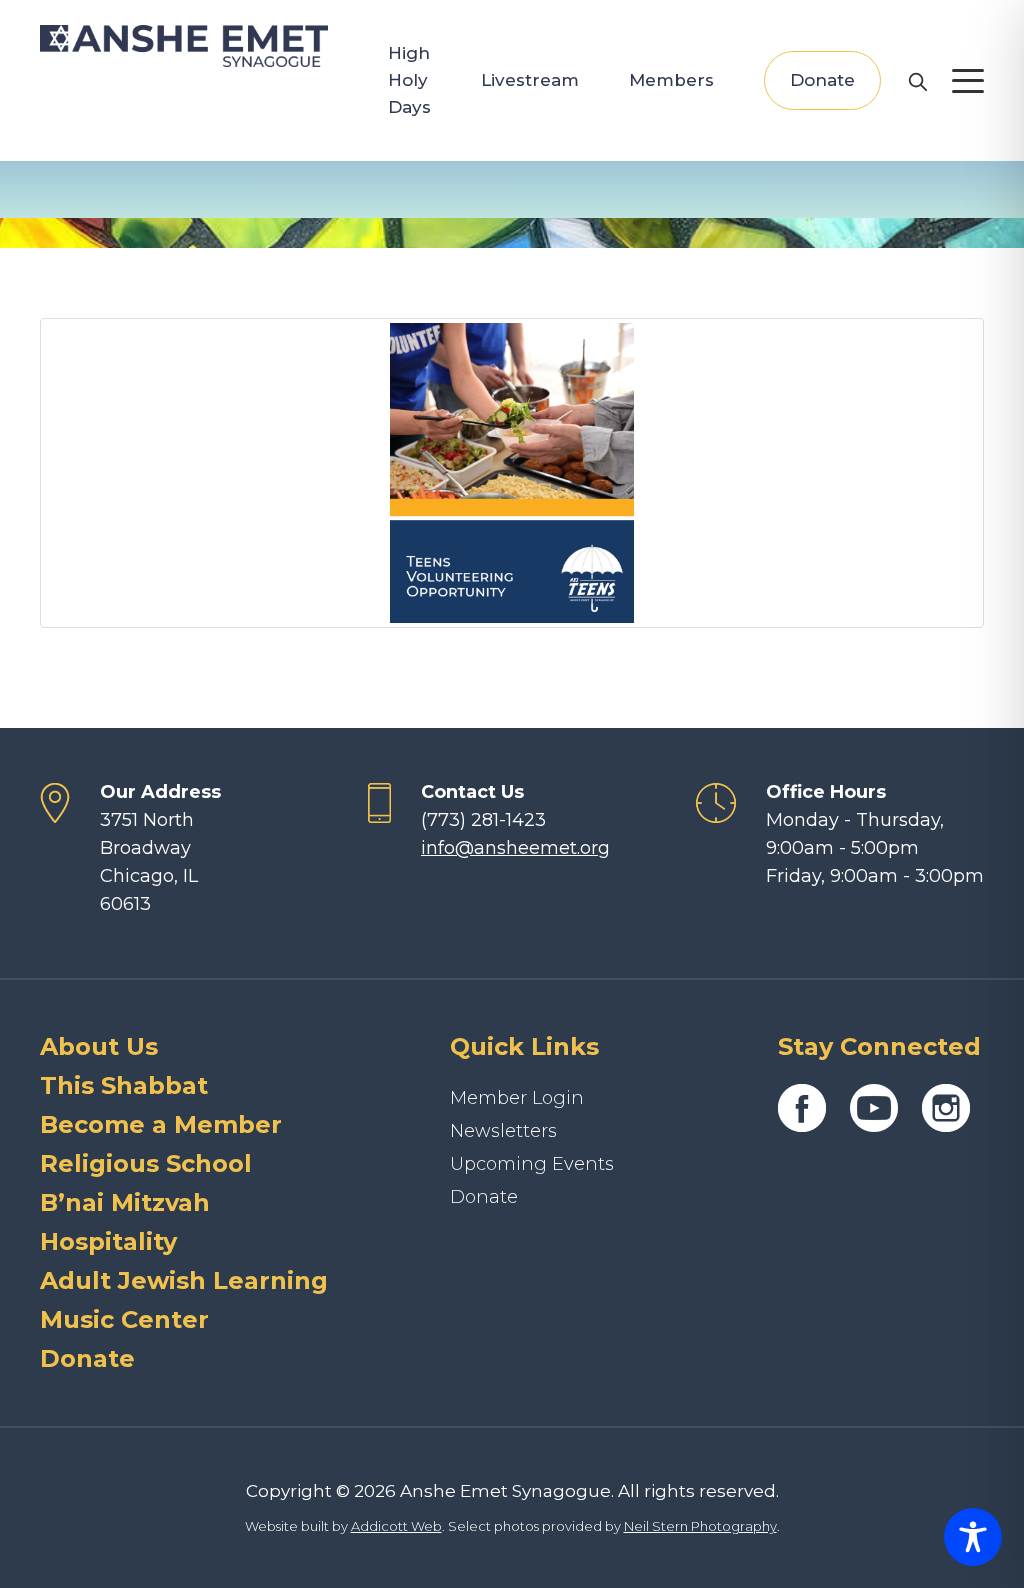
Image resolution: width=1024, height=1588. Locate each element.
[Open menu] (968, 81)
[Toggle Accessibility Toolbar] (973, 1537)
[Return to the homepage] (184, 46)
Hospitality (108, 1241)
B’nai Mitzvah (125, 1202)
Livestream (530, 80)
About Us (99, 1046)
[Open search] (917, 81)
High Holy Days (409, 80)
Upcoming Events (532, 1164)
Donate (822, 80)
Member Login (517, 1098)
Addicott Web (396, 1526)
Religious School (146, 1163)
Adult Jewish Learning (184, 1280)
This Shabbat (124, 1085)
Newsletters (503, 1131)
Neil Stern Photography (700, 1526)
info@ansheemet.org (515, 848)
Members (671, 80)
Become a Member (161, 1124)
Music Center (124, 1319)
